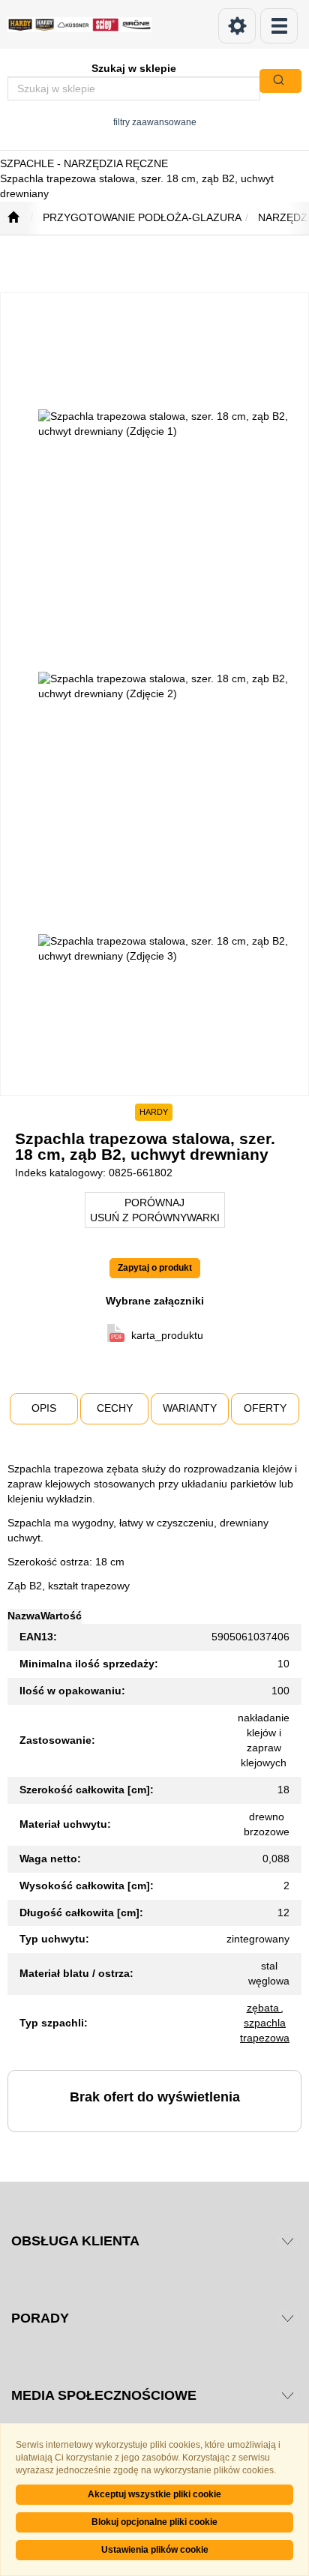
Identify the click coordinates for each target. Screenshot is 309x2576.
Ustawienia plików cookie (155, 2550)
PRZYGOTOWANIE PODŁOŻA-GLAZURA (142, 217)
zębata (264, 2008)
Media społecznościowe (104, 2395)
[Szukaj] (280, 81)
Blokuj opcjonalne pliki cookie (154, 2522)
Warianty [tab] (190, 1408)
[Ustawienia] (237, 26)
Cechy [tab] (115, 1408)
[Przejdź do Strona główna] (13, 218)
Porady (40, 2318)
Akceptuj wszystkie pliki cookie (154, 2494)
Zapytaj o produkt (155, 1268)
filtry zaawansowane (155, 122)
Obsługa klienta (75, 2241)
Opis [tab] (44, 1408)
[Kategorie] (279, 26)
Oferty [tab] (265, 1408)
